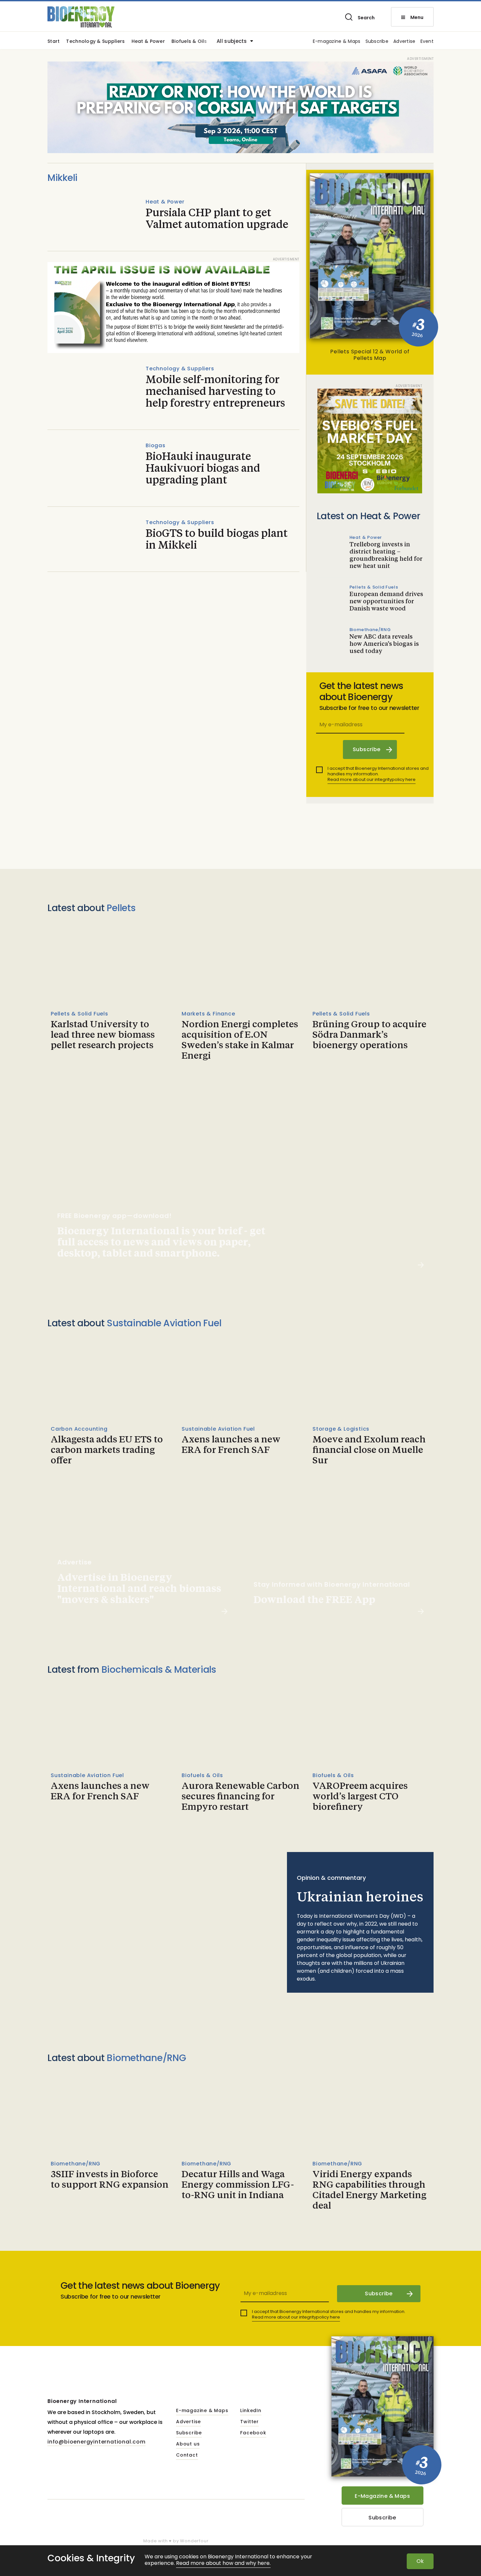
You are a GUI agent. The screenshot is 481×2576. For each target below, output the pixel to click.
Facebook (253, 2433)
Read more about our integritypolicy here (372, 779)
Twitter (249, 2422)
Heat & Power (148, 42)
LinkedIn (251, 2411)
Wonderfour (194, 2541)
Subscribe (377, 42)
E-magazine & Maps (337, 42)
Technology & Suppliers (95, 42)
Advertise (404, 42)
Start (53, 42)
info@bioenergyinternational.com (97, 2442)
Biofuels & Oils (189, 42)
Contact (187, 2455)
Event (427, 42)
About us (188, 2444)
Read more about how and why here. (223, 2563)
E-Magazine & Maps (382, 2496)
